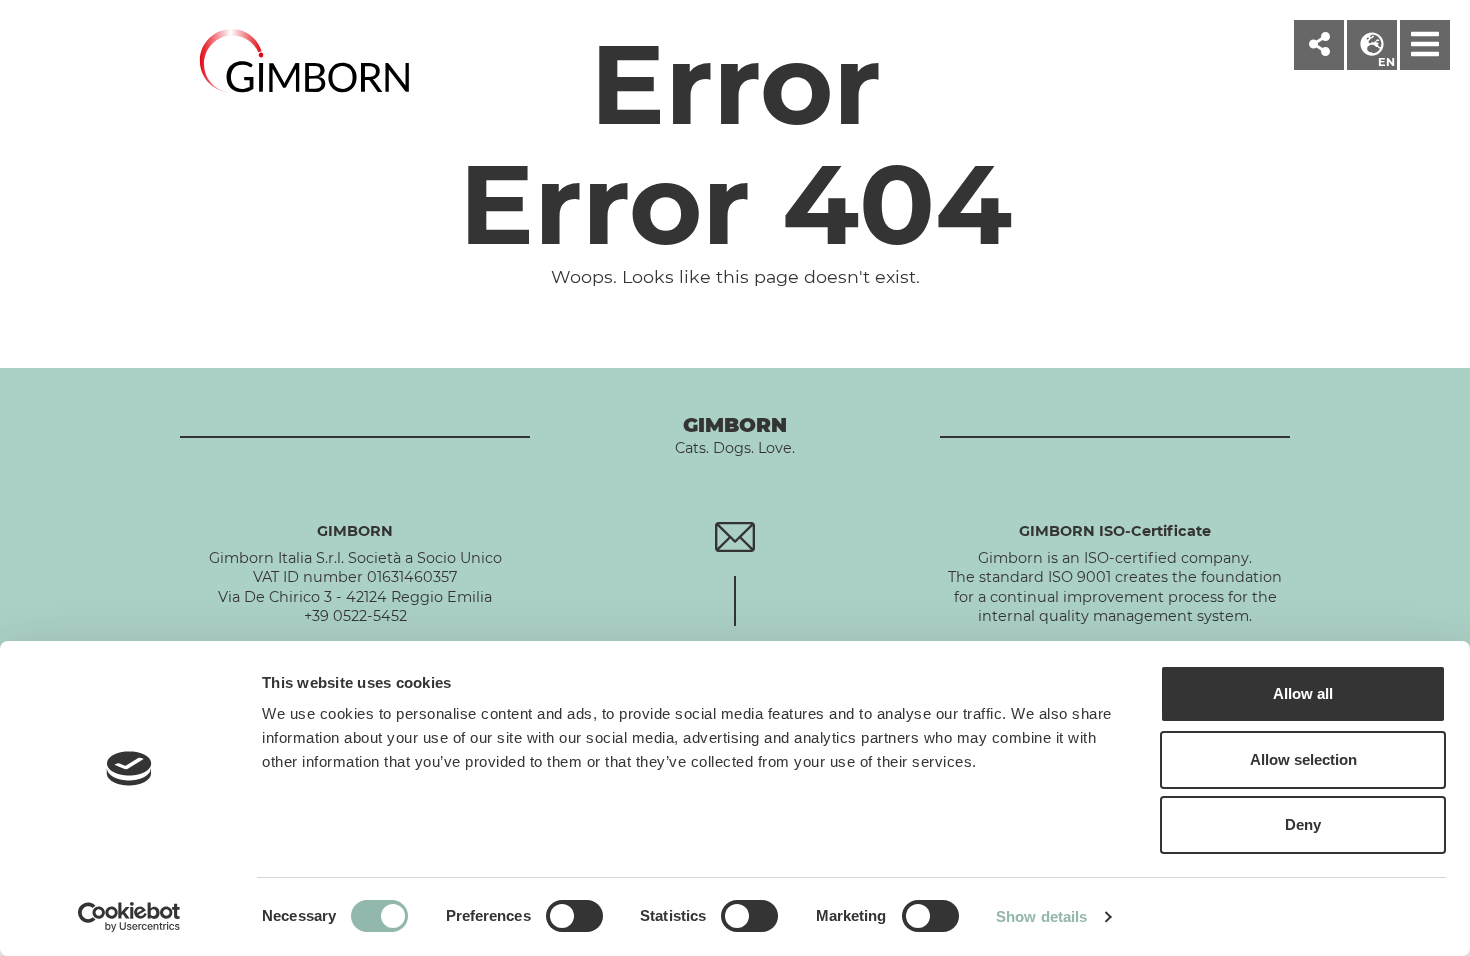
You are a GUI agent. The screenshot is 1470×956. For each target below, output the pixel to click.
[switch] (574, 916)
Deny (1303, 824)
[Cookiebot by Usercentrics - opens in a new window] (129, 917)
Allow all (1303, 693)
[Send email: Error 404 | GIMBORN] (734, 536)
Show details (1041, 916)
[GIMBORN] (305, 63)
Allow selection (1303, 759)
